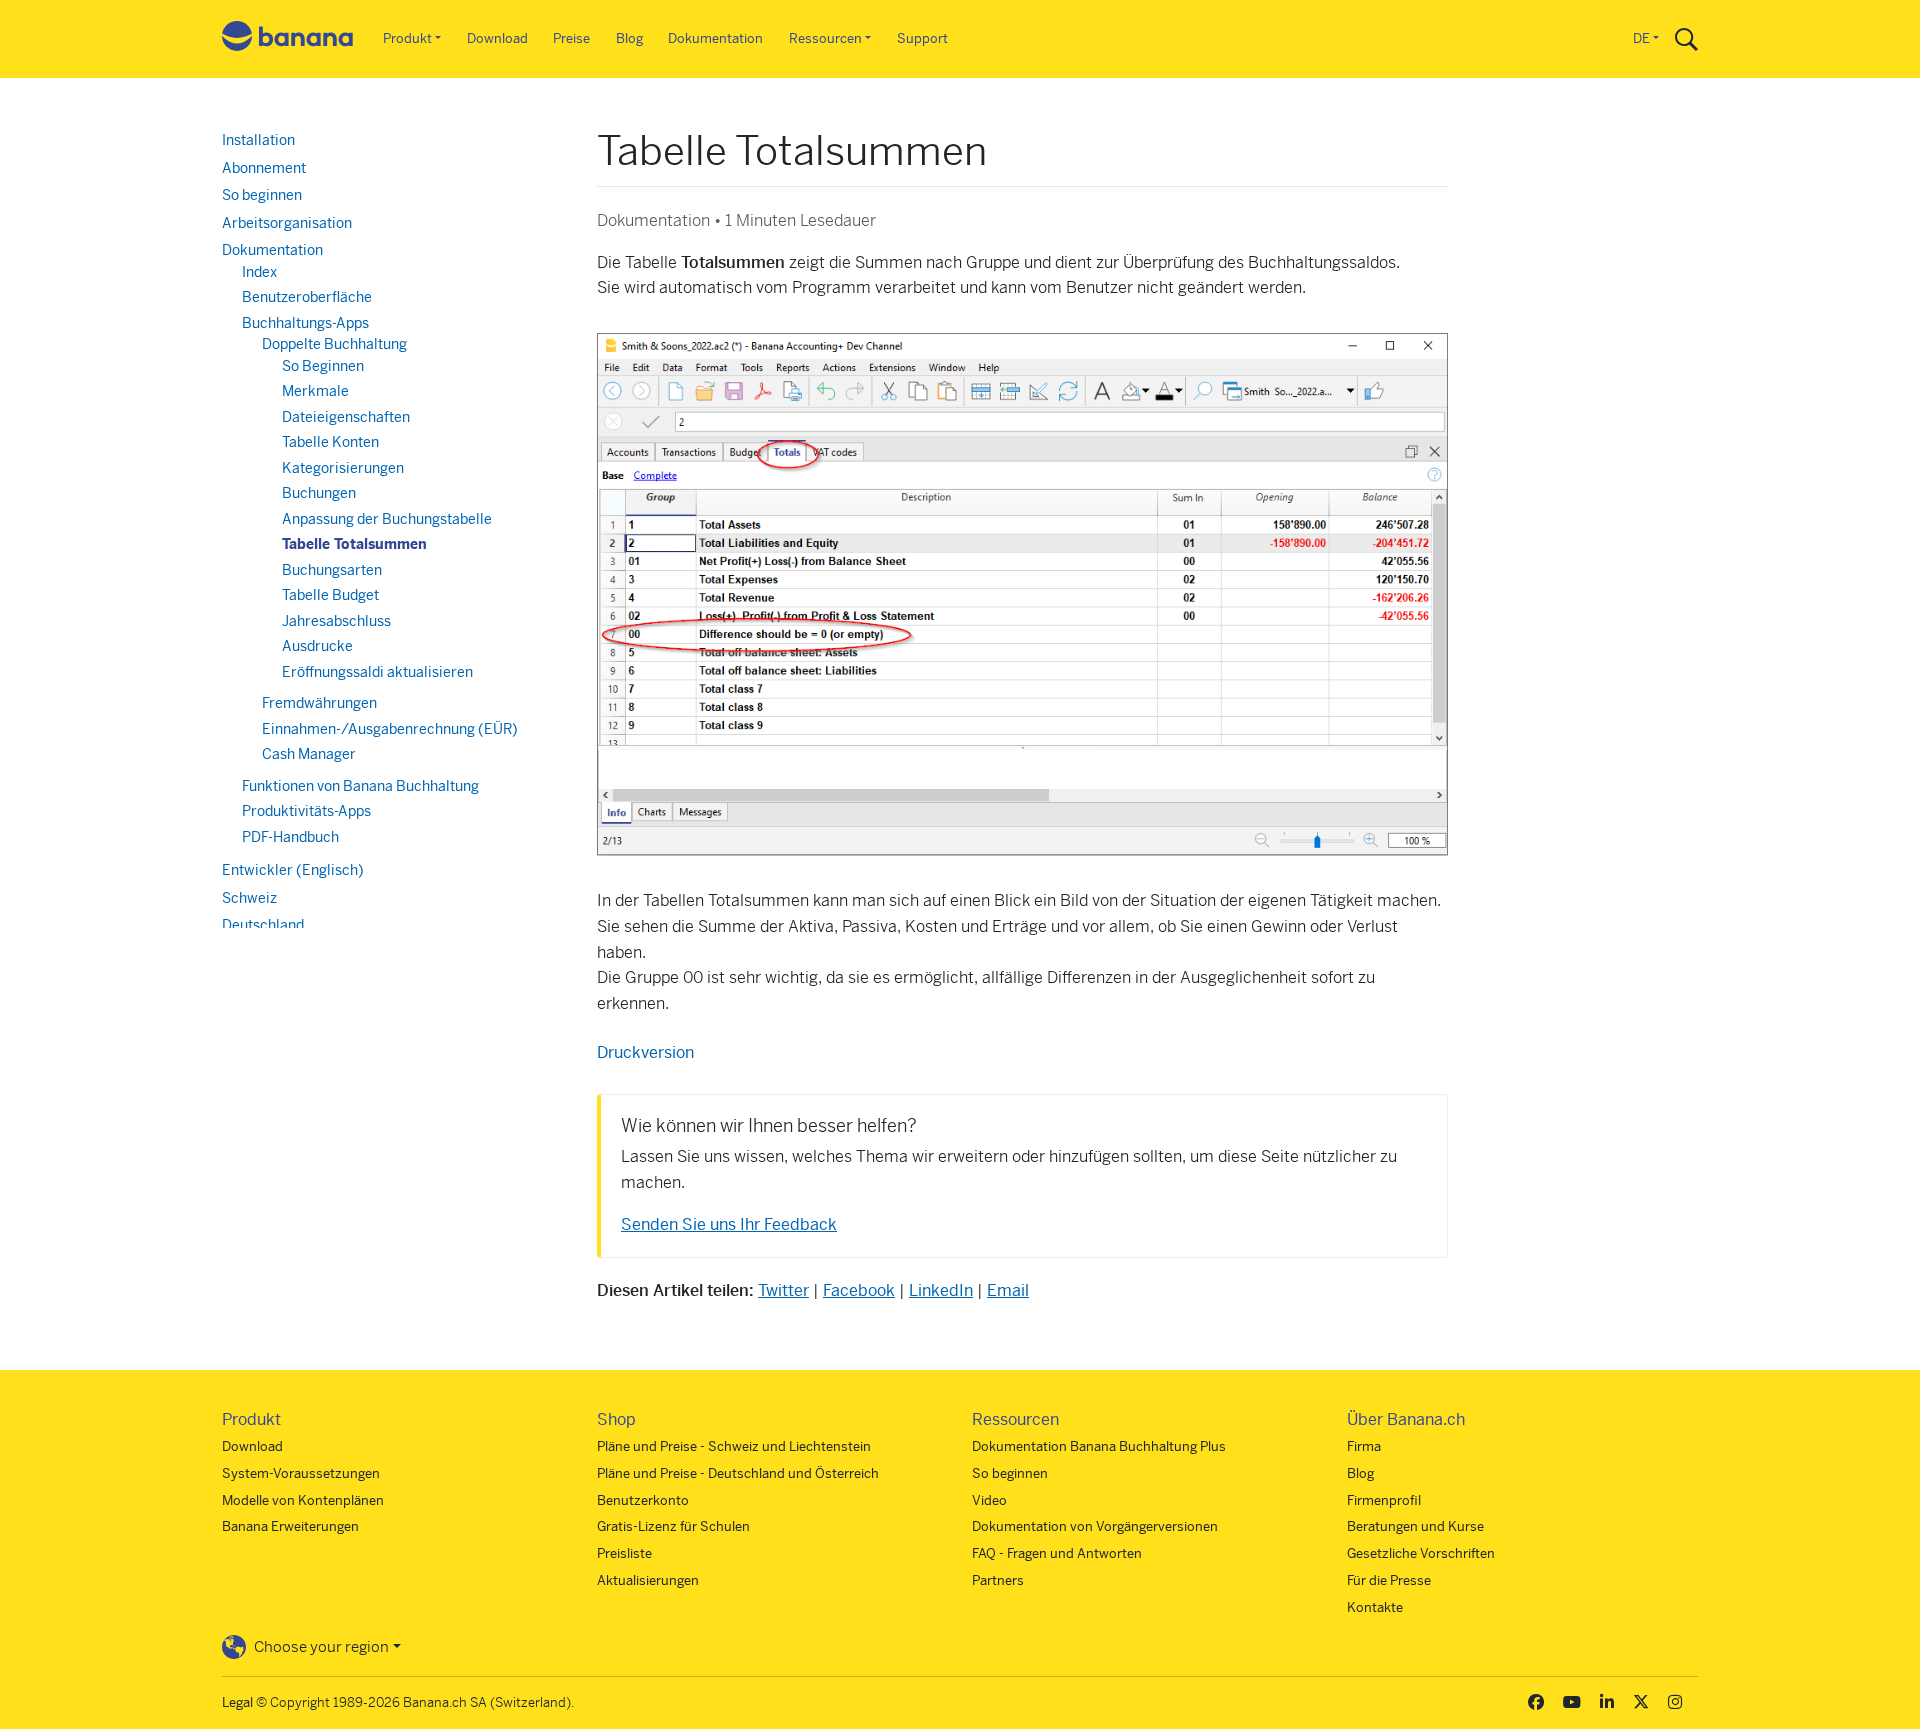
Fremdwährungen (319, 703)
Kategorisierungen (343, 468)
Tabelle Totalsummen (354, 544)
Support (922, 38)
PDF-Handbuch (290, 837)
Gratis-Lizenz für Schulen (673, 1526)
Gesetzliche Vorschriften (1421, 1553)
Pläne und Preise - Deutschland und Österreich (738, 1473)
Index (259, 272)
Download (497, 38)
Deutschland (263, 925)
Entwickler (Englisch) (293, 870)
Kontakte (1375, 1607)
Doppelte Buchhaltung (334, 344)
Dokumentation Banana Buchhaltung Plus (1099, 1446)
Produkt (407, 38)
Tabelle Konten (330, 442)
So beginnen (262, 195)
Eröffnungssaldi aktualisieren (377, 672)
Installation (258, 140)
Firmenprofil (1384, 1500)
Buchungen (319, 493)
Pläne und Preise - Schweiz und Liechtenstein (734, 1446)
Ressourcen (825, 38)
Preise (571, 38)
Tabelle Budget (330, 595)
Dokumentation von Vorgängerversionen (1095, 1526)
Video (989, 1500)
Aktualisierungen (648, 1580)
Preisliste (624, 1553)
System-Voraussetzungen (301, 1473)
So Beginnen (323, 366)
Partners (998, 1580)
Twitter (783, 1290)
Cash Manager (309, 754)
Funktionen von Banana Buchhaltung (360, 786)
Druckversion (645, 1052)
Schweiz (249, 898)
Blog (629, 38)
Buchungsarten (332, 570)
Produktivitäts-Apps (306, 811)
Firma (1364, 1446)
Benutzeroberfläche (307, 297)
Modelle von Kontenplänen (303, 1500)
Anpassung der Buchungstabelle (387, 519)
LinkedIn (941, 1290)
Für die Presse (1389, 1580)
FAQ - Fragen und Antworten (1057, 1553)
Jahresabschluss (336, 621)
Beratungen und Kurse (1415, 1526)
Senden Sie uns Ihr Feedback (729, 1224)
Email (1008, 1290)
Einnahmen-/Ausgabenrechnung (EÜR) (390, 729)
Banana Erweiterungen (290, 1526)
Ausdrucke (317, 646)
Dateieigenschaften (346, 417)
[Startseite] (288, 39)
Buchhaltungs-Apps (305, 323)
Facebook (859, 1290)
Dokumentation (715, 38)
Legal (237, 1702)
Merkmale (315, 391)
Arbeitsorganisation (287, 223)
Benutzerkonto (643, 1500)
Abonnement (264, 168)
